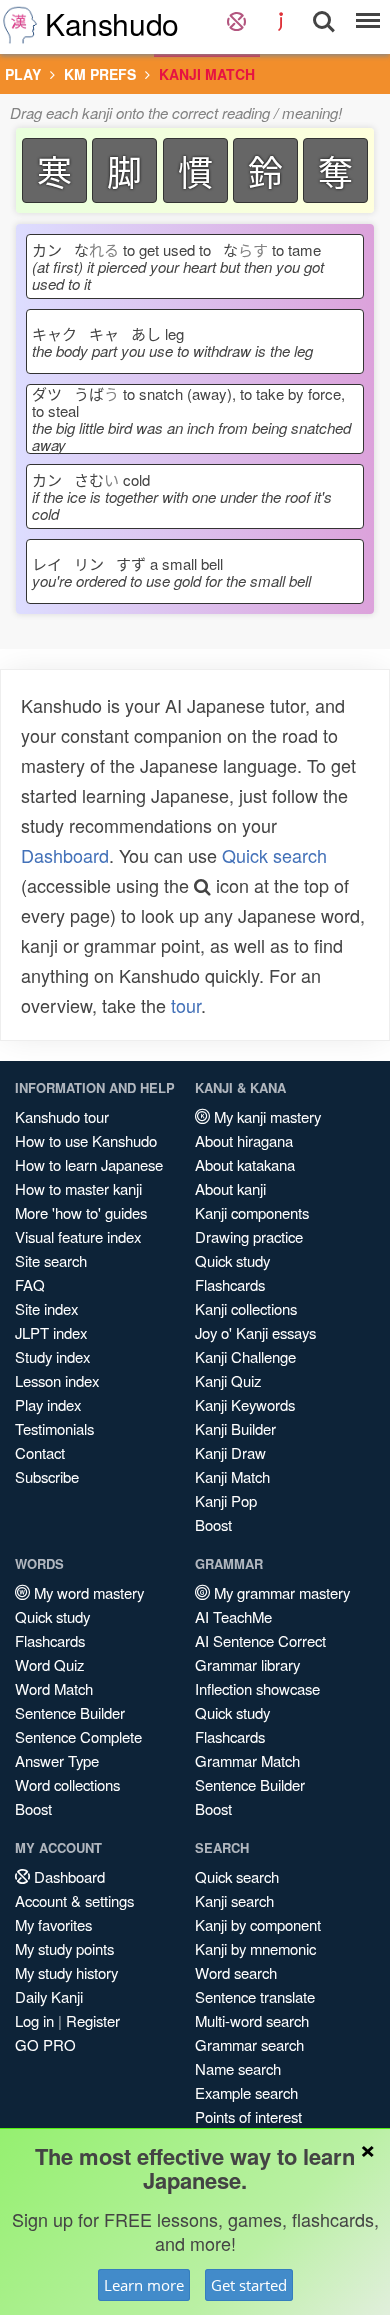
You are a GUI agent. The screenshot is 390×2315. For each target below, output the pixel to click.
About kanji (230, 1188)
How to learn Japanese (89, 1164)
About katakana (245, 1164)
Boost (213, 1524)
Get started (249, 2285)
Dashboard (65, 855)
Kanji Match (232, 1476)
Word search (236, 1972)
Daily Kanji (49, 1996)
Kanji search (234, 1900)
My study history (66, 1972)
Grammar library (247, 1664)
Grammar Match (247, 1760)
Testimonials (54, 1428)
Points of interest (248, 2116)
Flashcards (230, 1284)
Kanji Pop (226, 1500)
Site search (51, 1260)
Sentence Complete (78, 1736)
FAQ (30, 1284)
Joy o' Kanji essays (255, 1332)
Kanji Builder (235, 1428)
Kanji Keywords (245, 1404)
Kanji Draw (230, 1452)
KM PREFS (100, 74)
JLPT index (51, 1332)
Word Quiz (49, 1664)
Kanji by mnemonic (255, 1948)
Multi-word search (252, 2020)
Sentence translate (255, 1996)
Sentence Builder (70, 1712)
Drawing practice (249, 1236)
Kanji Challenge (245, 1356)
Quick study (232, 1260)
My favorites (53, 1924)
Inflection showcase (257, 1688)
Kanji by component (258, 1924)
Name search (238, 2068)
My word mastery (87, 1592)
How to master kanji (78, 1188)
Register (93, 2020)
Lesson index (57, 1380)
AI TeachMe (233, 1616)
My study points (64, 1948)
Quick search (274, 855)
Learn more (144, 2285)
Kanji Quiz (228, 1380)
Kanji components (252, 1212)
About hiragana (244, 1140)
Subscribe (47, 1476)
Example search (246, 2092)
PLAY (23, 74)
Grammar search (249, 2044)
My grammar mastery (280, 1592)
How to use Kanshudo (86, 1140)
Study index (52, 1356)
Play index (48, 1404)
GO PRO (45, 2044)
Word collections (67, 1784)
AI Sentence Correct (260, 1640)
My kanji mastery (265, 1116)
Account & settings (74, 1900)
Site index (46, 1308)
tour (186, 1005)
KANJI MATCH (207, 74)
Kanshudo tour (62, 1116)
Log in (34, 2020)
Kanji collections (246, 1308)
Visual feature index (78, 1236)
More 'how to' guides (81, 1212)
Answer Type (57, 1760)
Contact (40, 1452)
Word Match (54, 1688)
